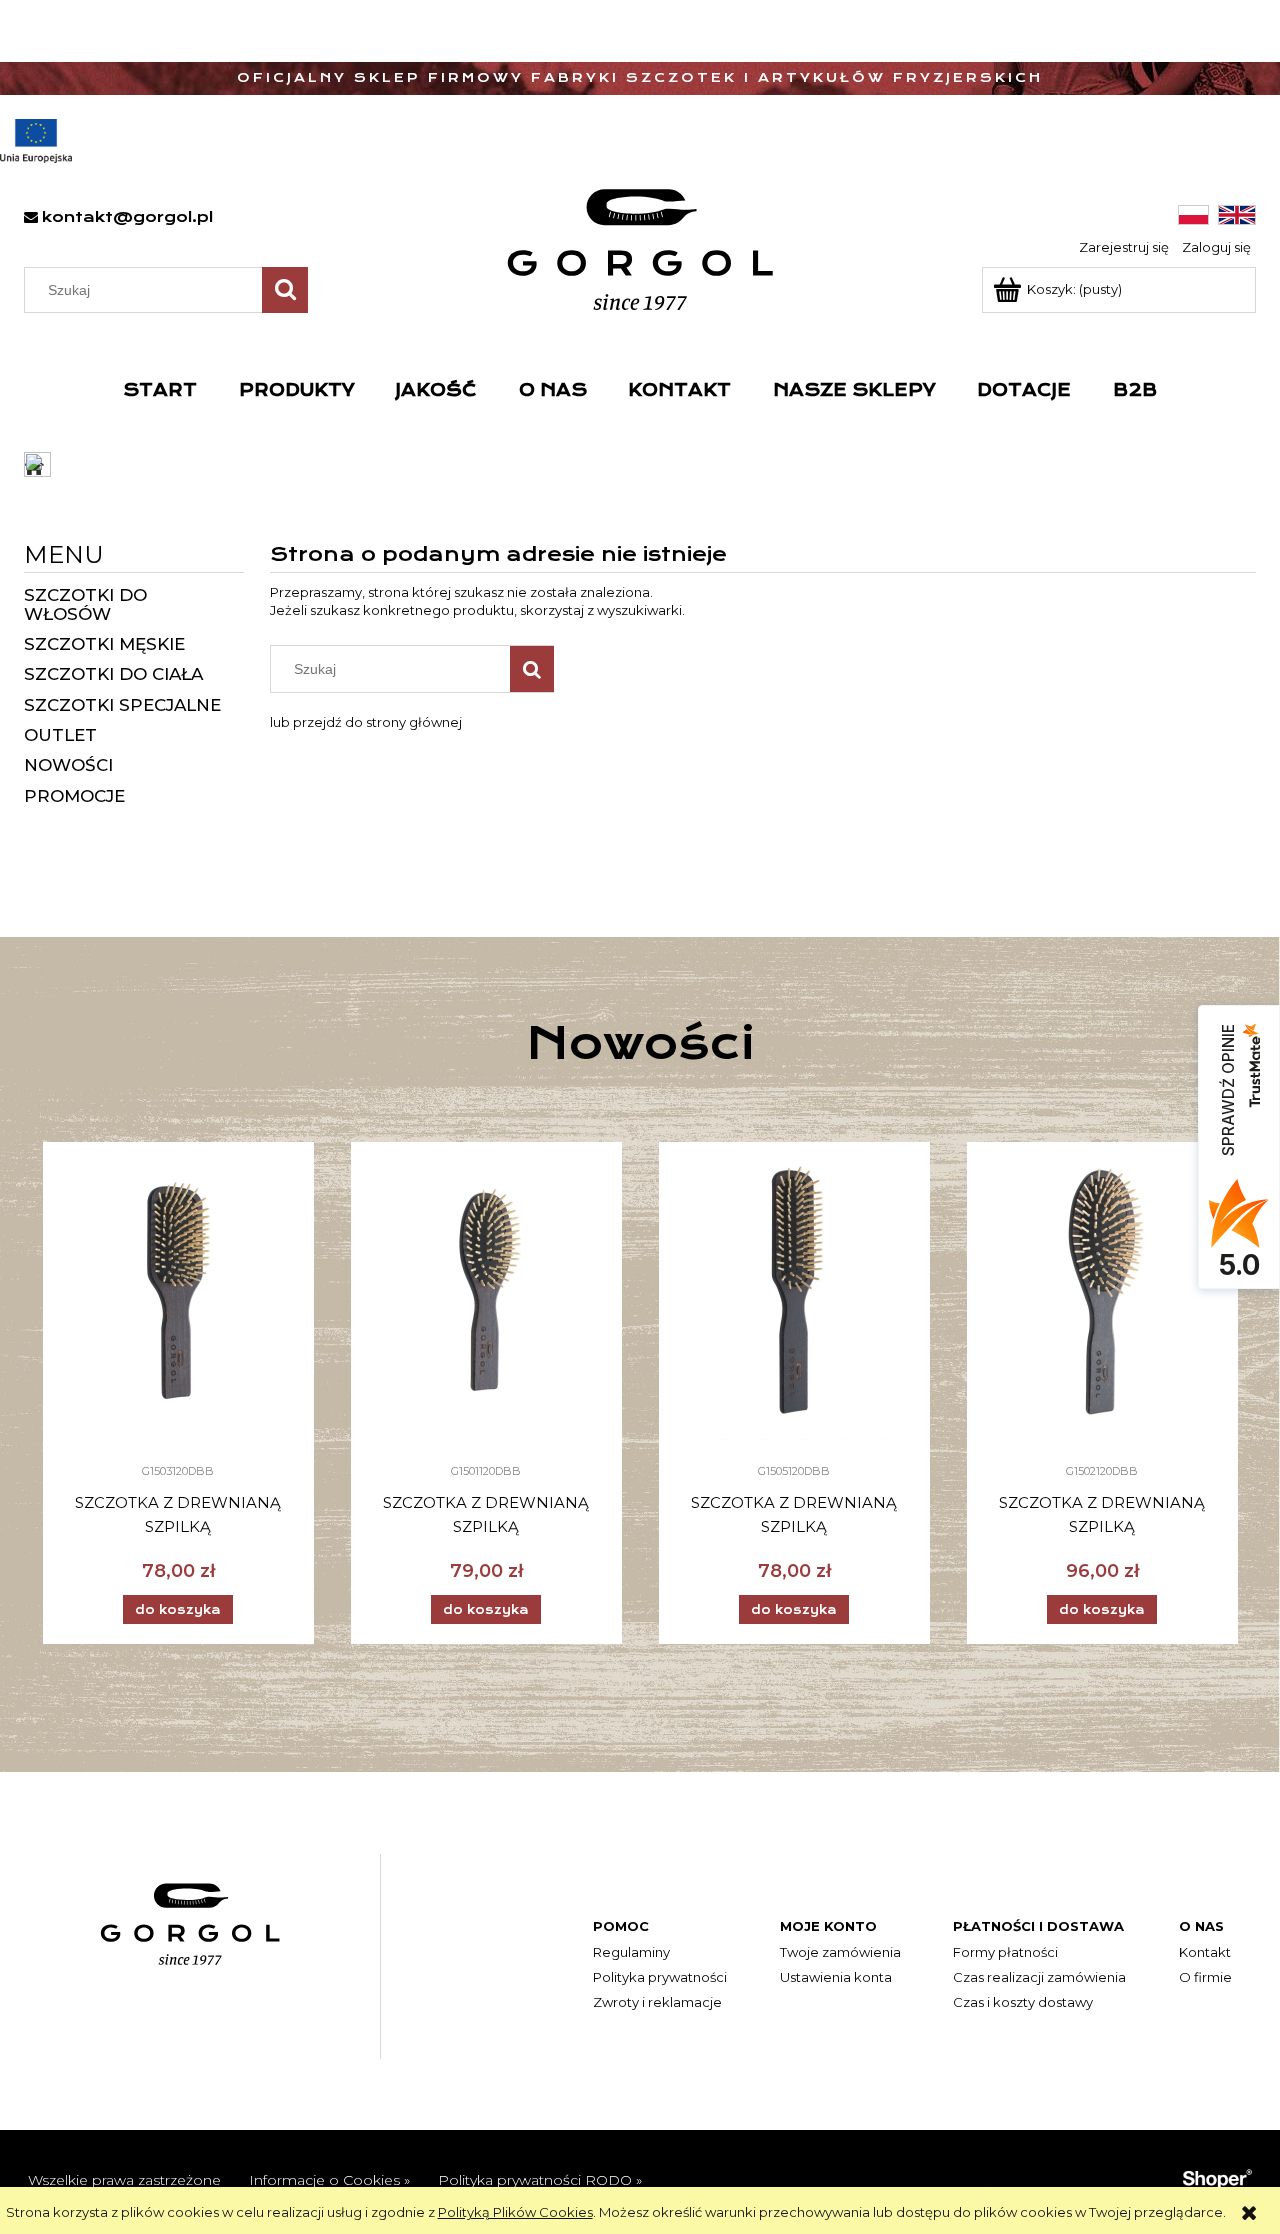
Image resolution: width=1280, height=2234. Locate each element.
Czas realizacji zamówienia (1039, 1977)
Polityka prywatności (660, 1977)
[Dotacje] (36, 141)
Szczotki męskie (104, 644)
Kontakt (1205, 1952)
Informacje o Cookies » (329, 2180)
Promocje (74, 796)
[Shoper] (1217, 2178)
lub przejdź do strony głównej (366, 722)
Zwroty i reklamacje (657, 2002)
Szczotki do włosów (85, 604)
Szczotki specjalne (122, 705)
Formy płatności (1005, 1952)
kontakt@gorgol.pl (127, 217)
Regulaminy (631, 1952)
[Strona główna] (640, 250)
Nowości (68, 765)
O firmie (1205, 1977)
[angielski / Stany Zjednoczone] (1237, 214)
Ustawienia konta (836, 1977)
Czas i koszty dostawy (1023, 2002)
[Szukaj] (285, 290)
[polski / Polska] (1193, 214)
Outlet (60, 735)
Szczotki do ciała (113, 674)
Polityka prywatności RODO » (540, 2180)
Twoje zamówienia (840, 1952)
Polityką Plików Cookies (515, 2212)
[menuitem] (160, 390)
